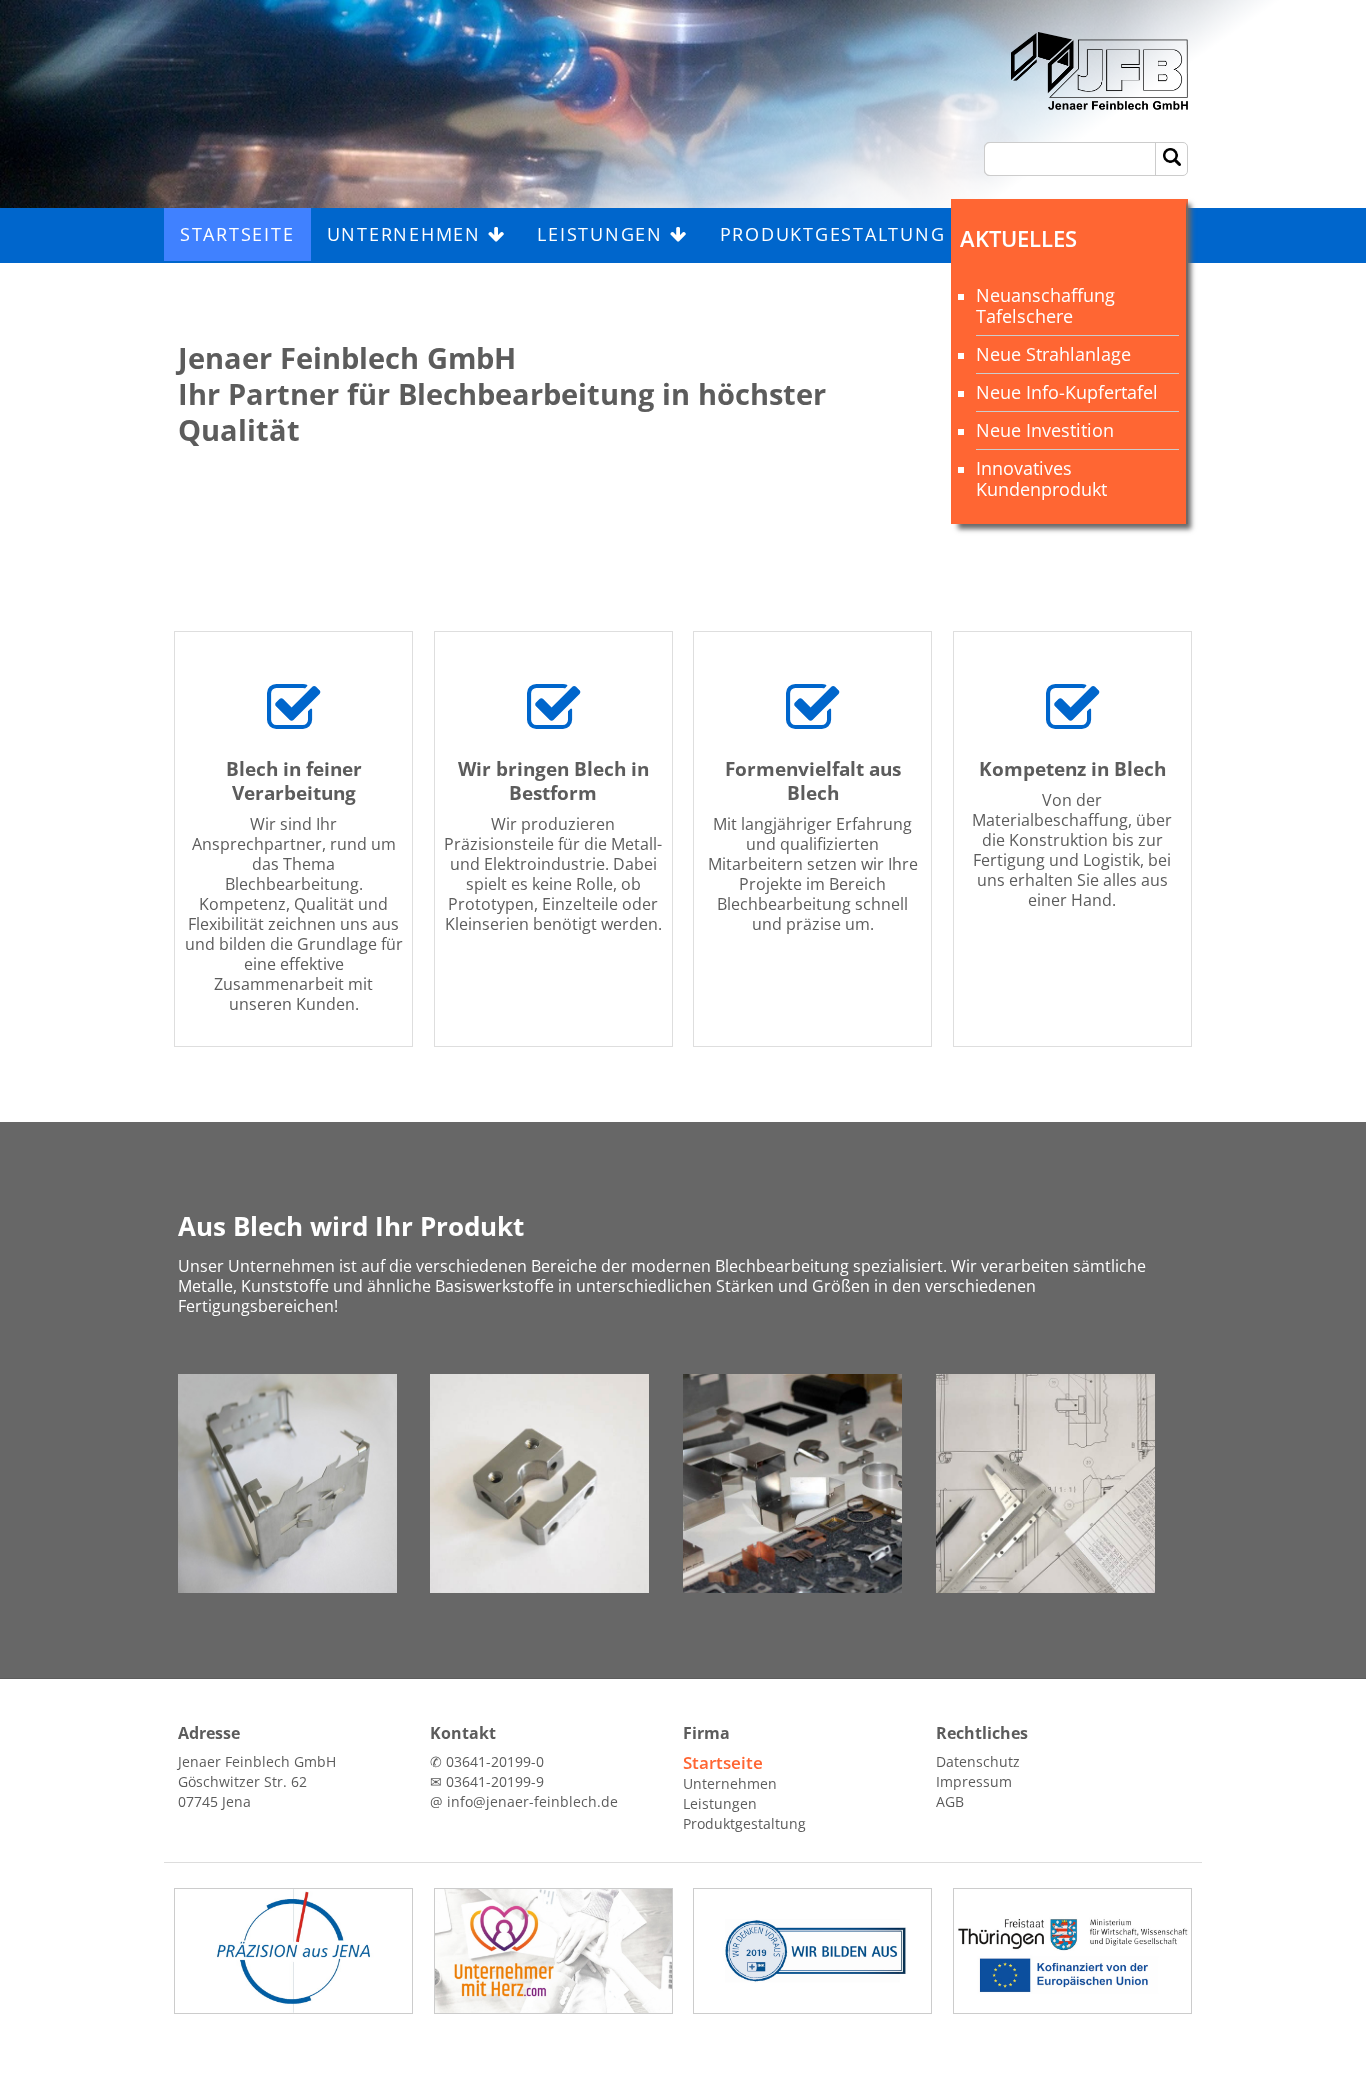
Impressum (974, 1781)
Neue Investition (1045, 430)
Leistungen (603, 234)
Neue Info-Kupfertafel (1067, 392)
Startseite (237, 234)
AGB (950, 1801)
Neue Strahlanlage (1053, 354)
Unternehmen (407, 234)
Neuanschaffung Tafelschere (1045, 305)
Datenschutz (978, 1761)
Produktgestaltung (836, 234)
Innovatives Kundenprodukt (1041, 478)
